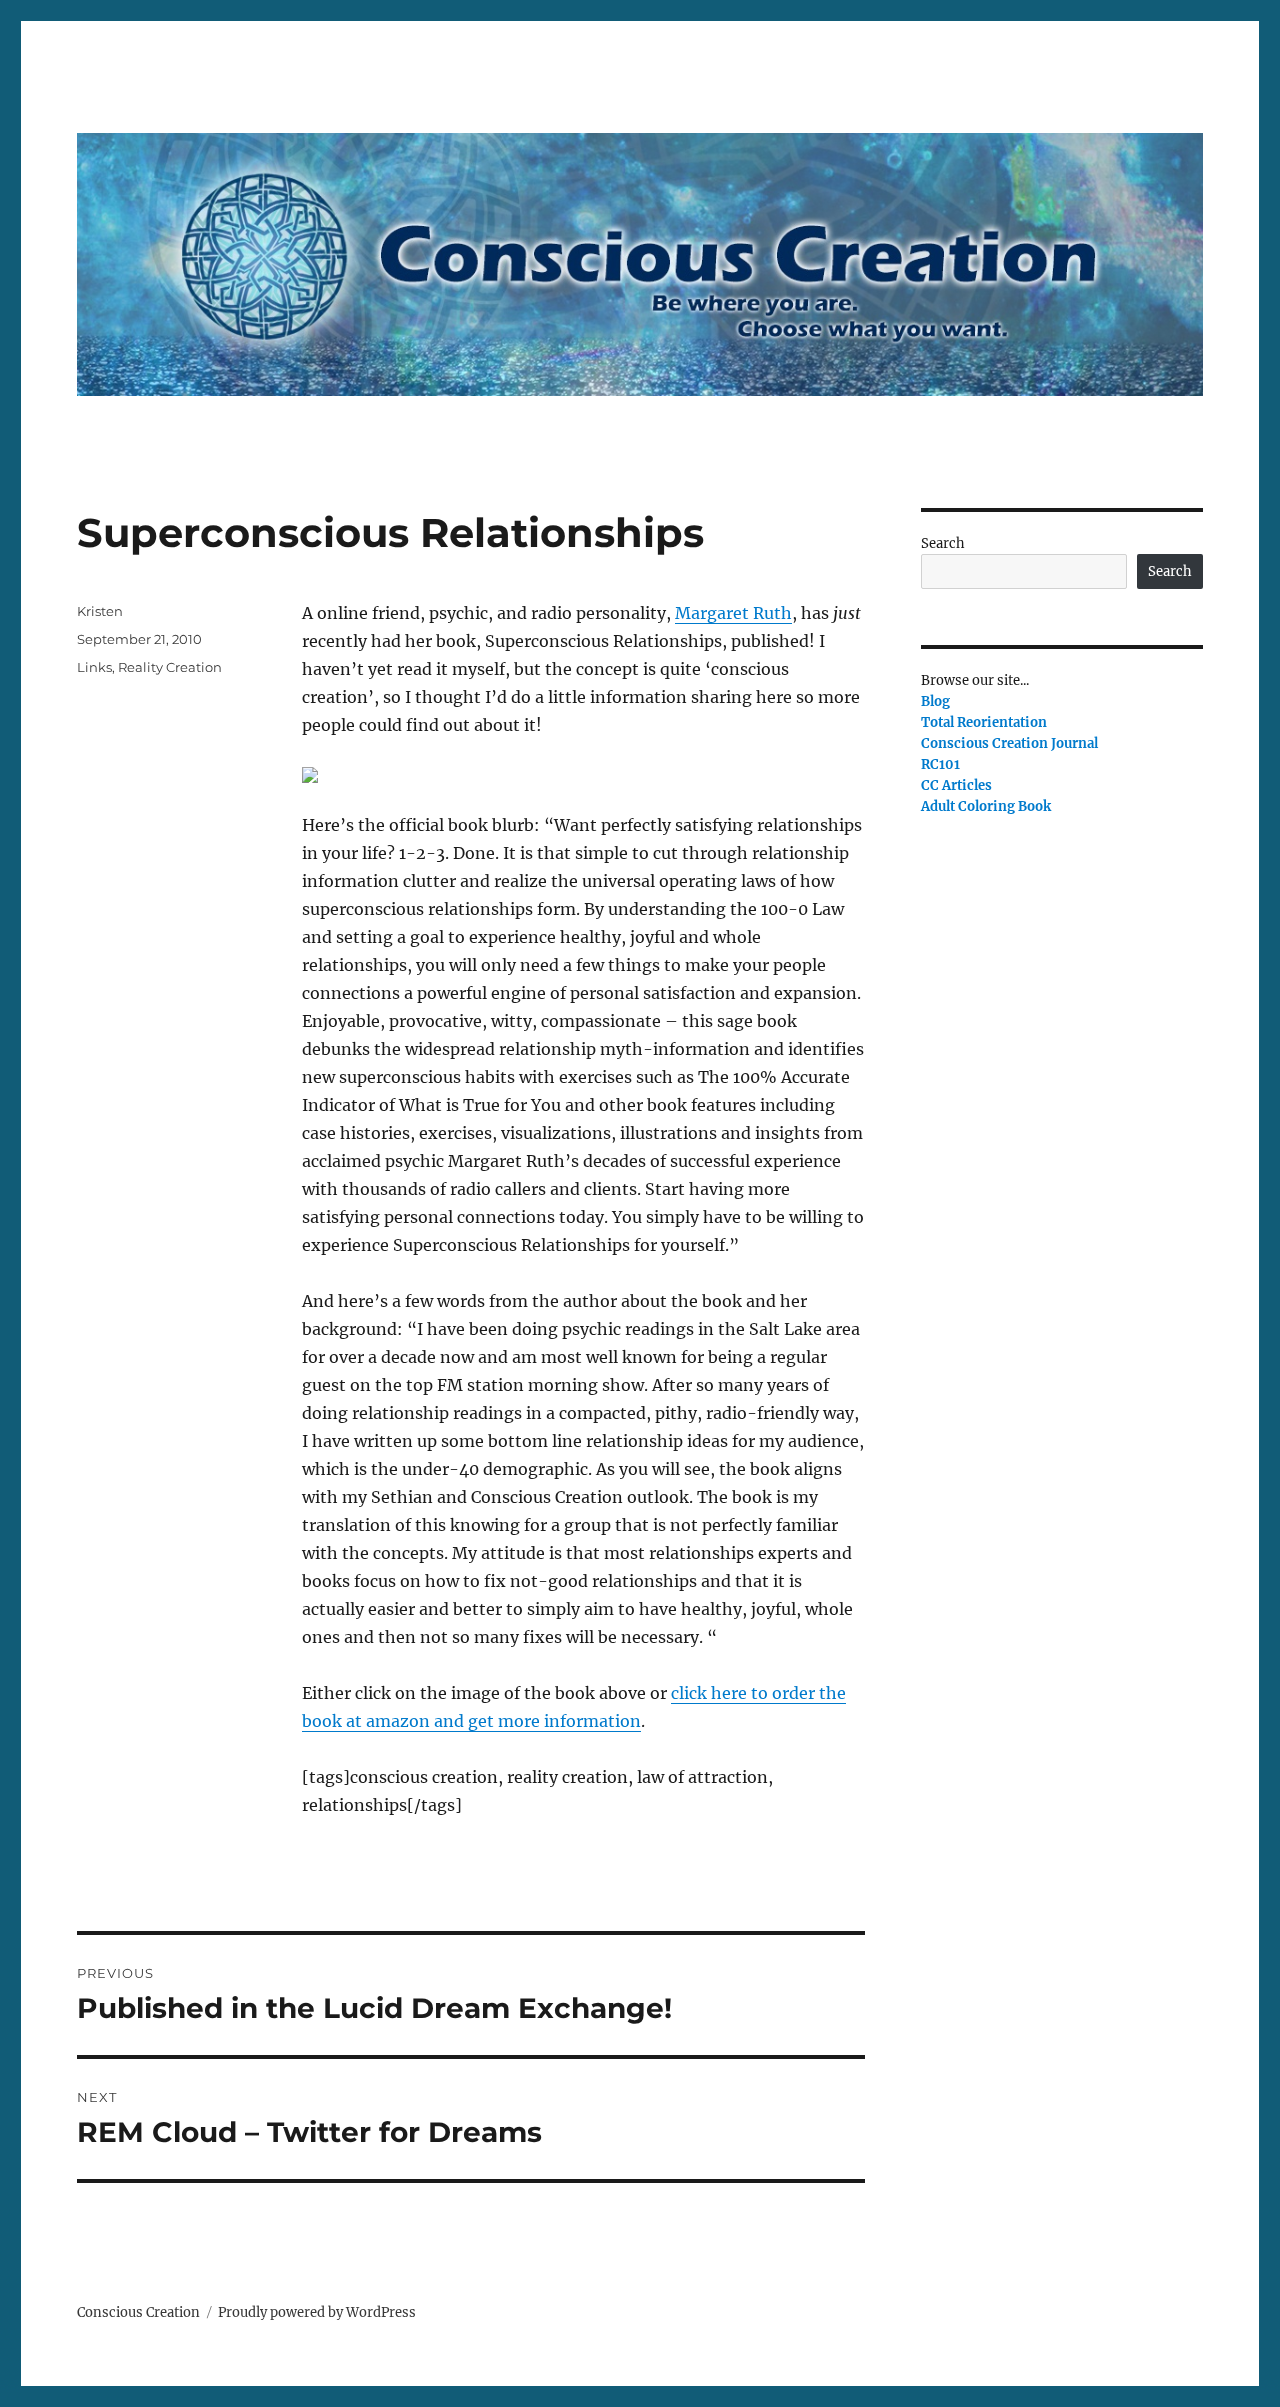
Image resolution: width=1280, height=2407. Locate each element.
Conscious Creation (138, 2312)
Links (94, 667)
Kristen (100, 611)
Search (943, 543)
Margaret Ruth (733, 613)
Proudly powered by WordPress (317, 2312)
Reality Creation (170, 667)
